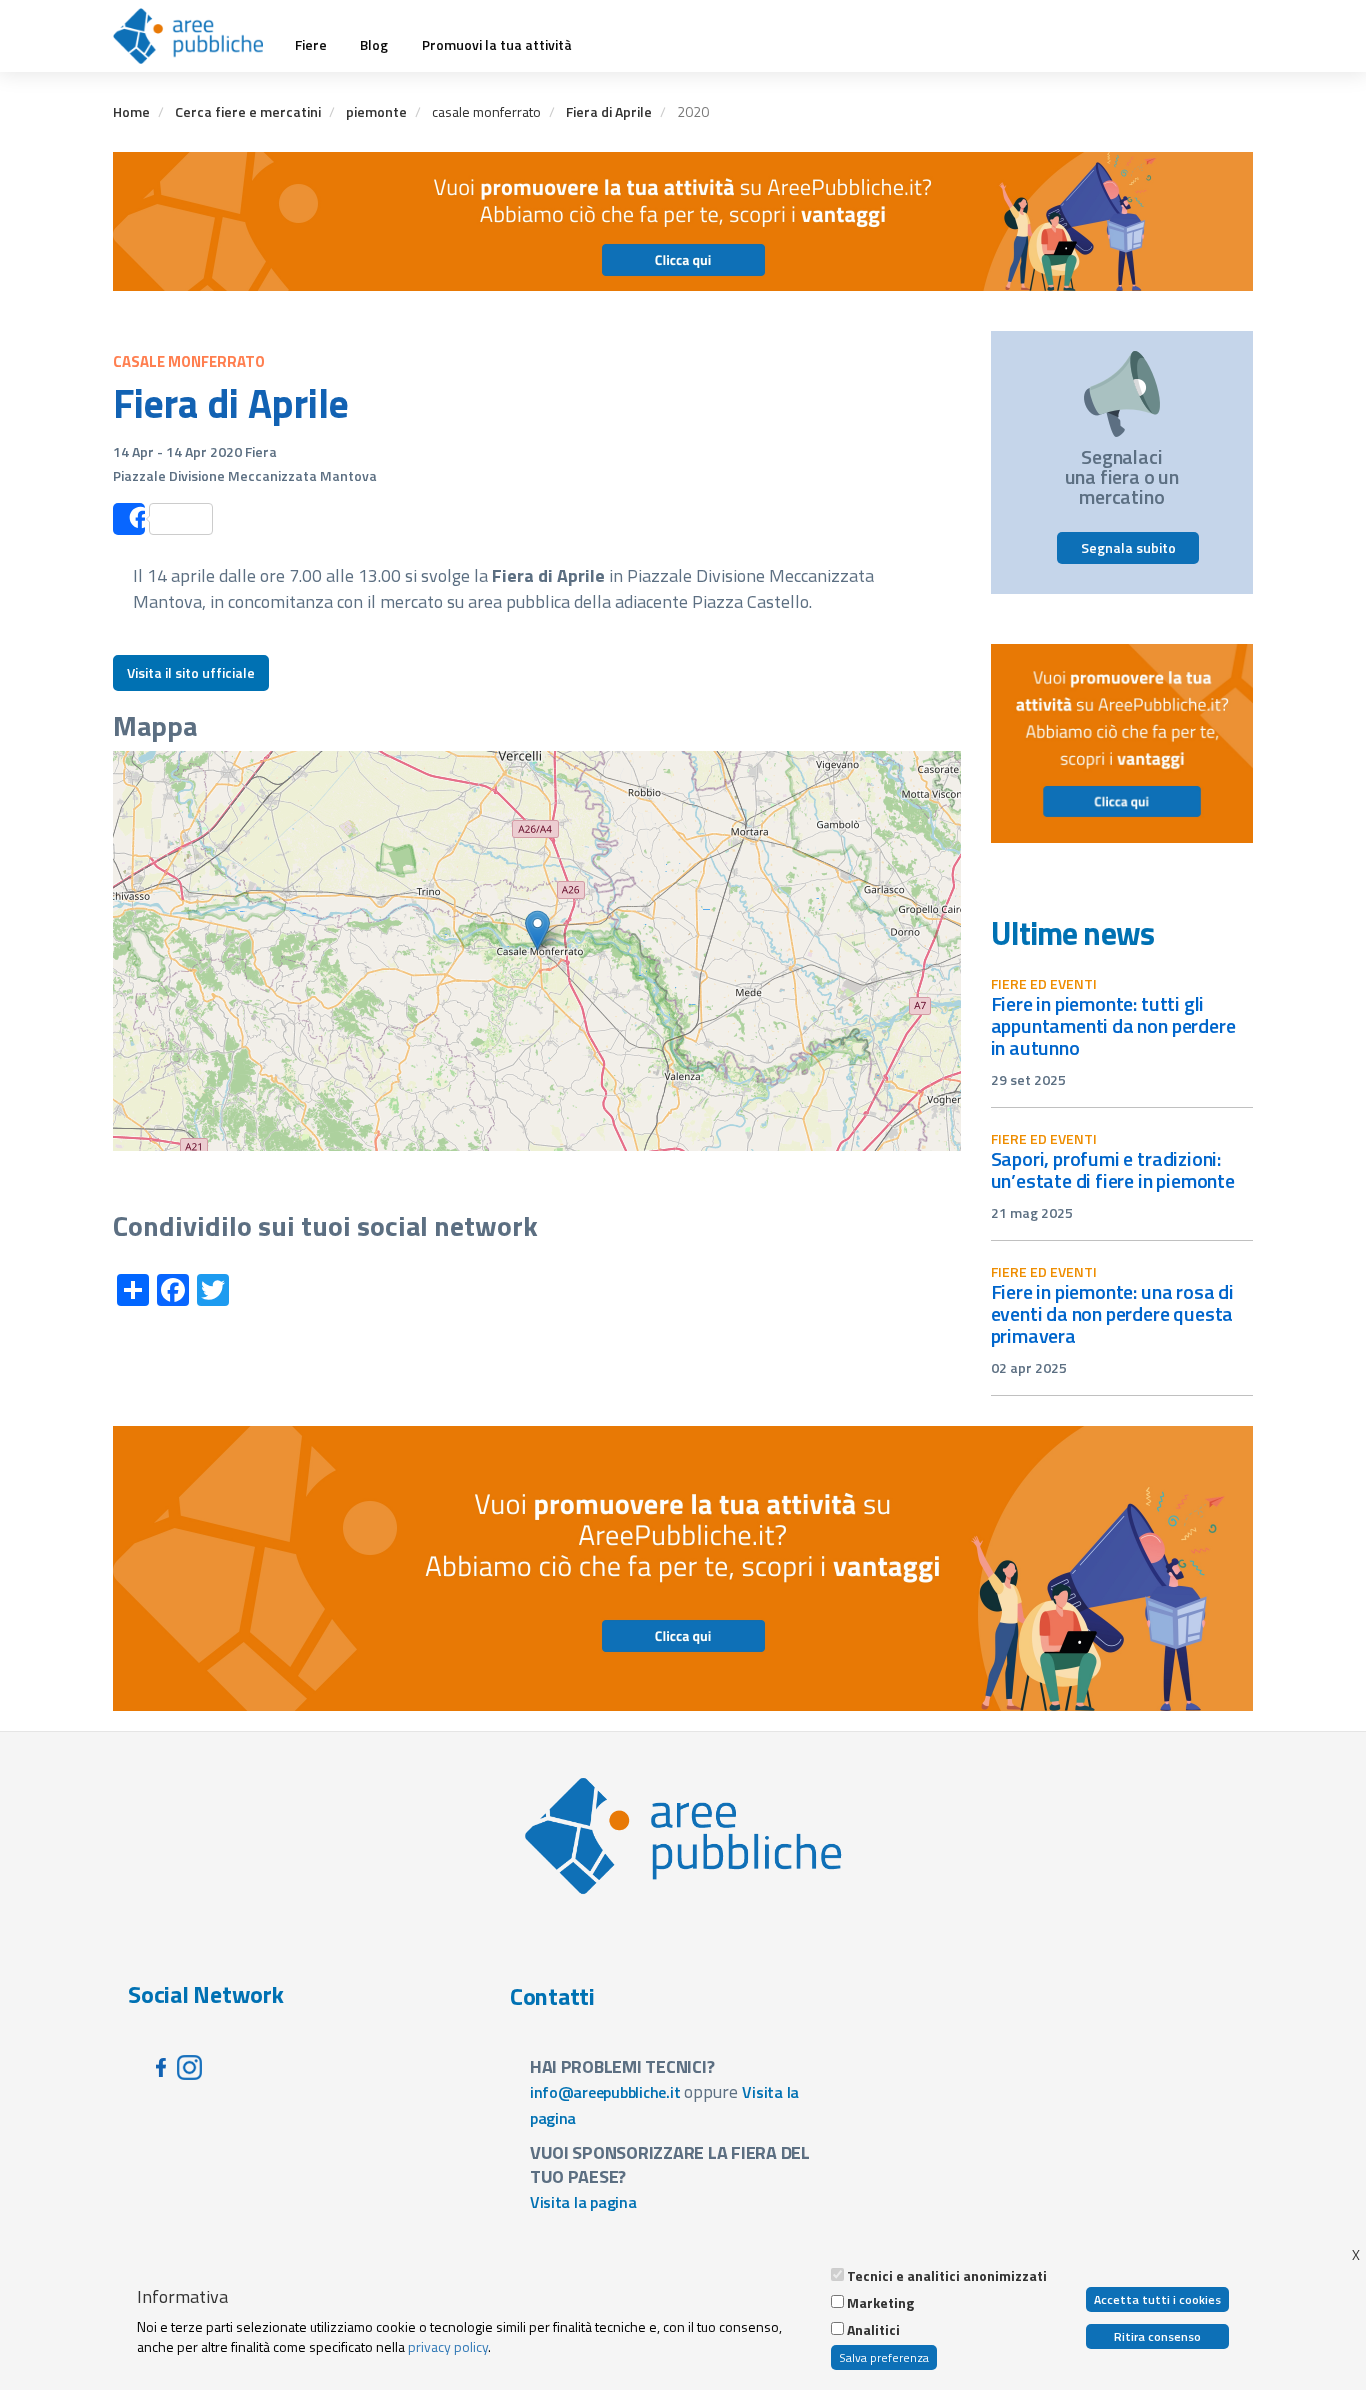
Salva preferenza (884, 2357)
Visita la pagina (583, 2202)
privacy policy (448, 2346)
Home (131, 111)
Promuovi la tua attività (497, 45)
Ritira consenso (1157, 2336)
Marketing (880, 2303)
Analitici (873, 2330)
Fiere (311, 45)
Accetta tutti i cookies (1157, 2299)
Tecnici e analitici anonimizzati (947, 2276)
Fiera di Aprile (609, 111)
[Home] (195, 36)
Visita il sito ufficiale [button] (191, 672)
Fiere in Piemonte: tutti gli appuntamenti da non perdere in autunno (1113, 1025)
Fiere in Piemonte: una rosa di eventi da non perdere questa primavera (1112, 1313)
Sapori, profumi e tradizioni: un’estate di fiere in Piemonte (1113, 1169)
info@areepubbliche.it (605, 2092)
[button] (537, 930)
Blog (374, 45)
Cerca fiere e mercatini (248, 111)
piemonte (376, 111)
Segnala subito (1128, 547)
